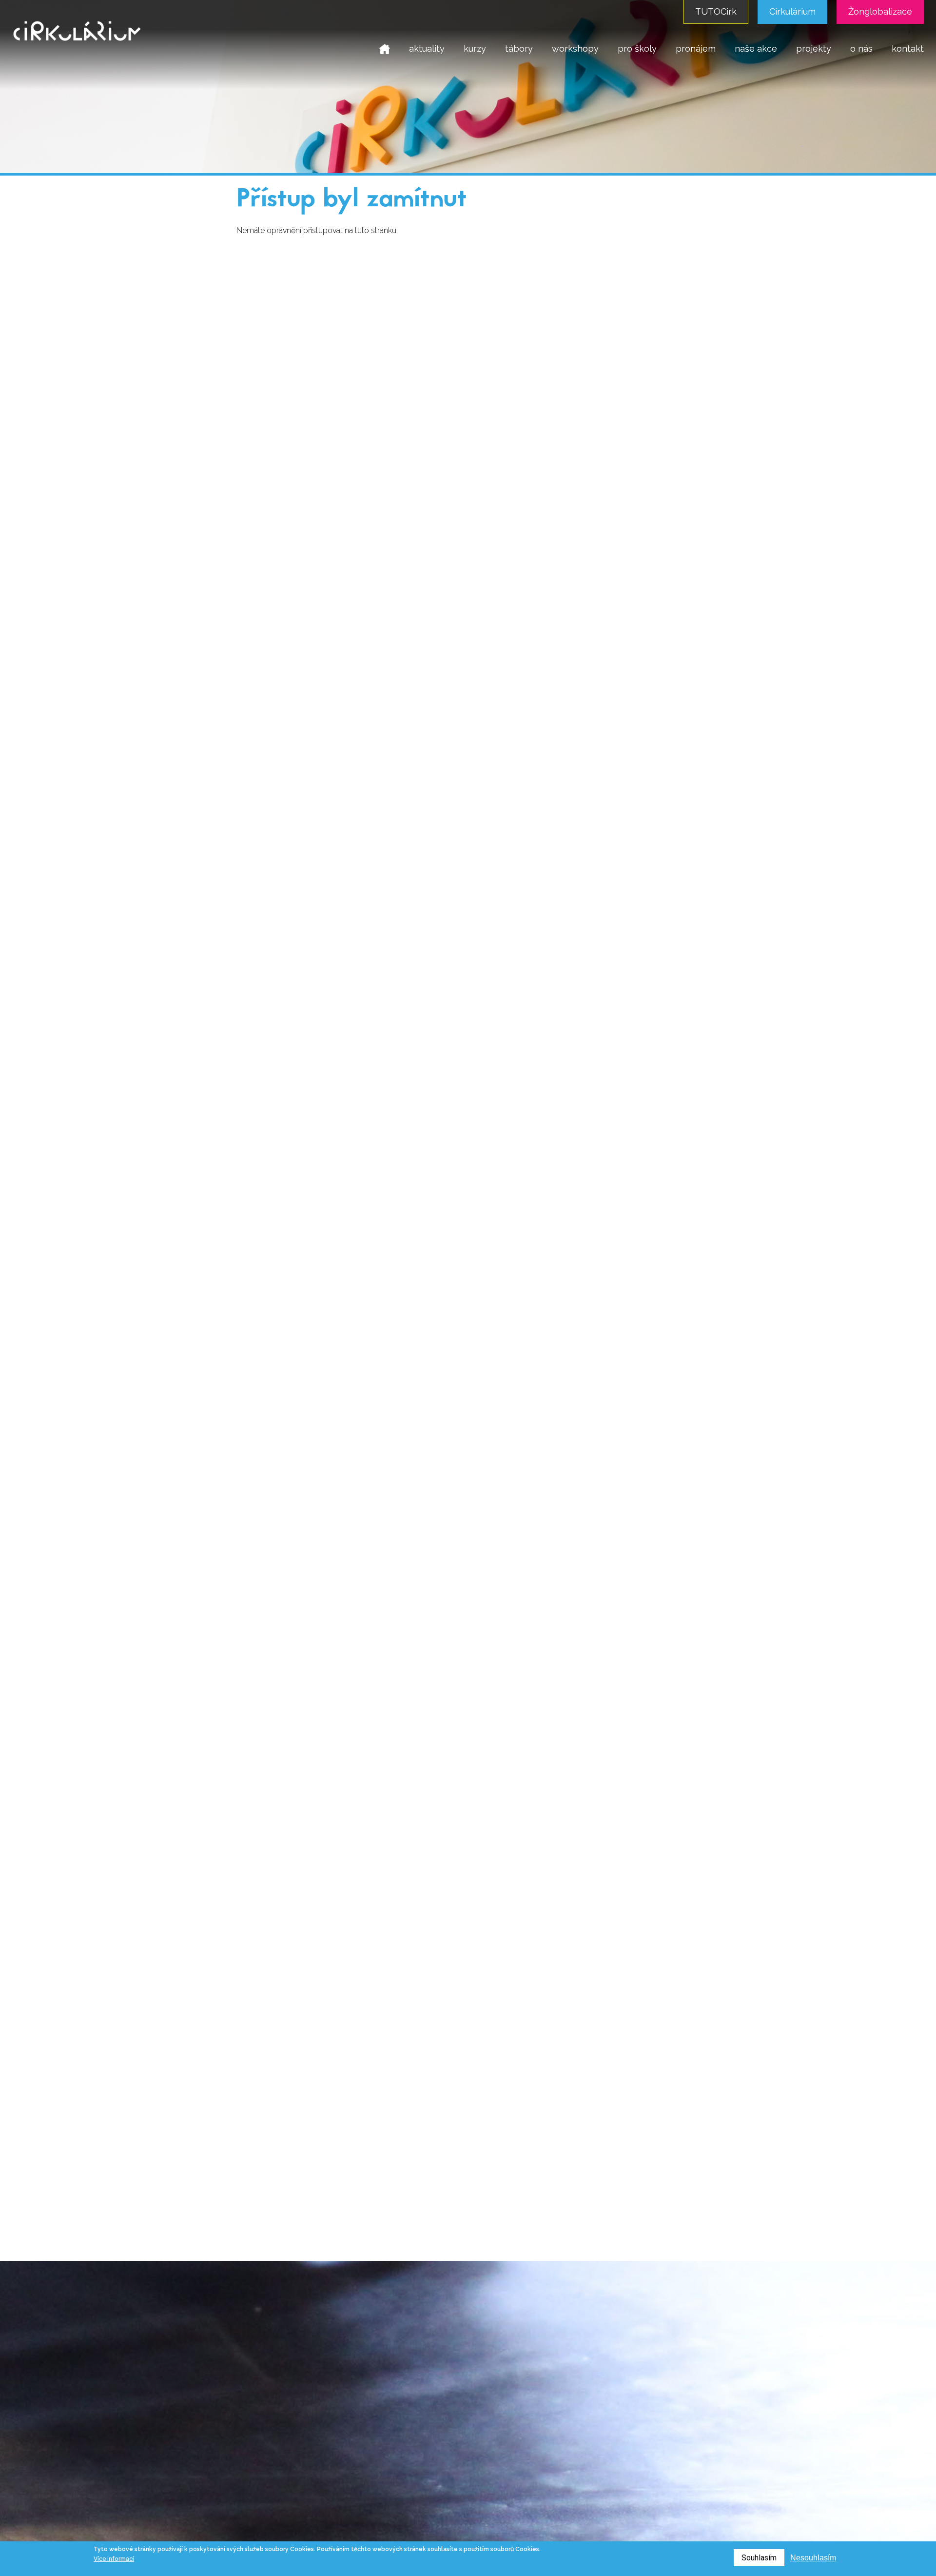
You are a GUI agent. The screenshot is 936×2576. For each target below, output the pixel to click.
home (385, 49)
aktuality (427, 49)
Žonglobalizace (880, 11)
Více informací (114, 2559)
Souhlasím (759, 2558)
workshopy (575, 49)
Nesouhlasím (813, 2558)
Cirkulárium (792, 11)
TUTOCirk (716, 11)
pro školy (637, 49)
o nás (861, 49)
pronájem (696, 49)
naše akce (756, 49)
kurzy (475, 49)
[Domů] (77, 47)
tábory (519, 49)
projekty (814, 49)
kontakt (908, 49)
